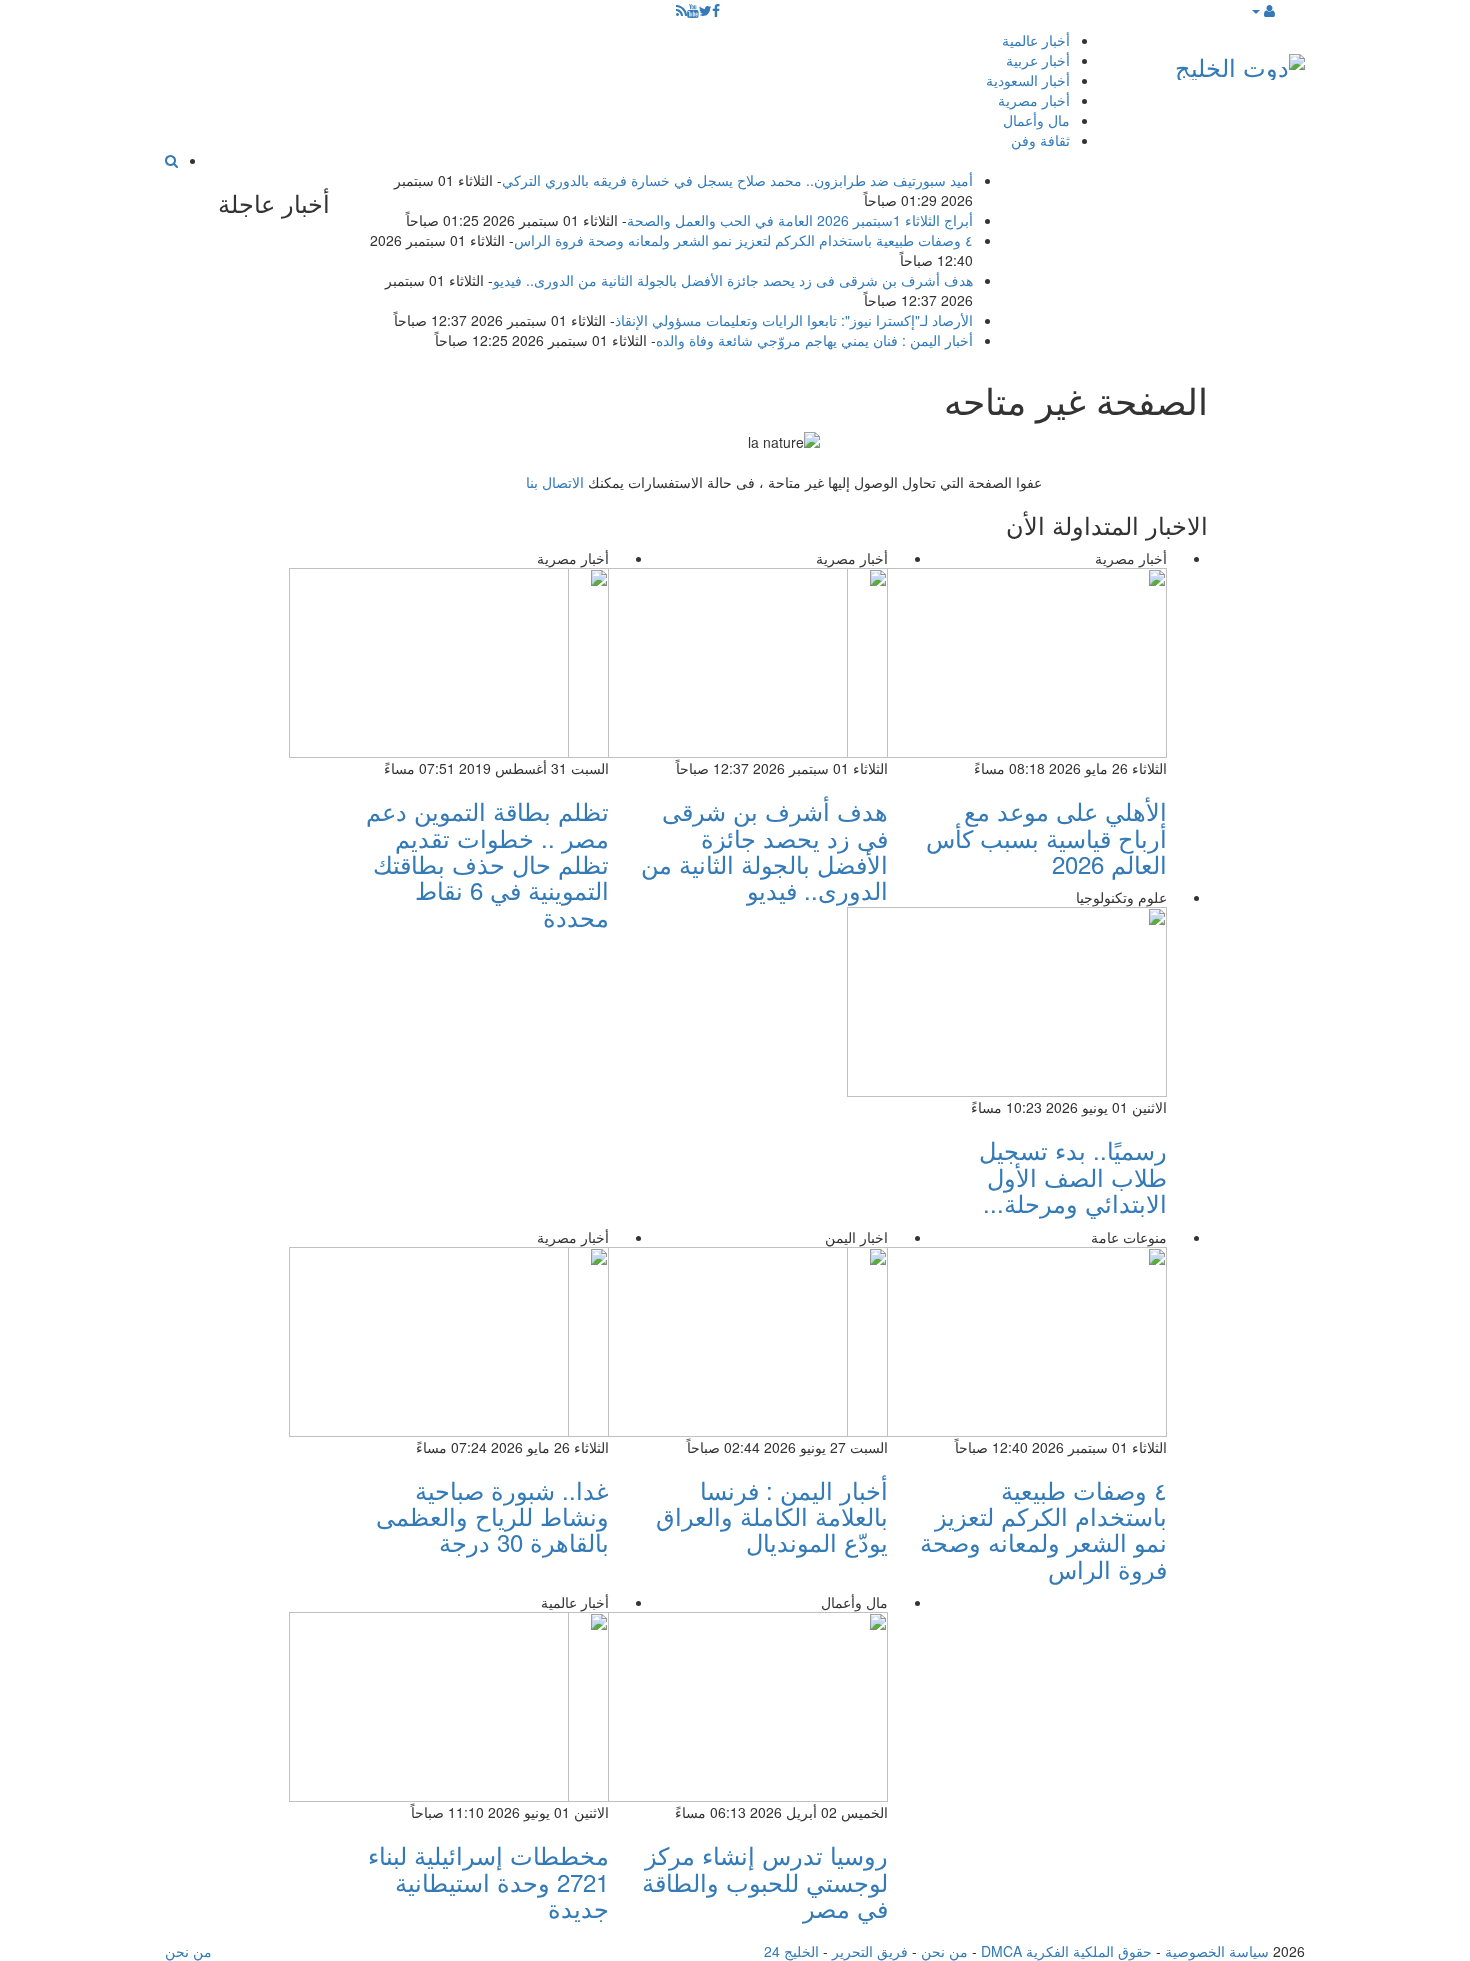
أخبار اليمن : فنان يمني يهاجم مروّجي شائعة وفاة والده (814, 340)
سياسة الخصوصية (1217, 1951)
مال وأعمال (1036, 120)
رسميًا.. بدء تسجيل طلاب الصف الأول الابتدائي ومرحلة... (1073, 1176)
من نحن (944, 1951)
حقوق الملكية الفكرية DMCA (1066, 1951)
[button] (1262, 10)
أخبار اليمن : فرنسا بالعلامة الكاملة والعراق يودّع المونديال (772, 1516)
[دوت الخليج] (1240, 62)
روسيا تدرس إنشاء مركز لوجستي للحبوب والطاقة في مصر (765, 1881)
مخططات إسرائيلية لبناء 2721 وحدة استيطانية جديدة (488, 1881)
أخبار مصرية (1034, 100)
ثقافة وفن (1040, 140)
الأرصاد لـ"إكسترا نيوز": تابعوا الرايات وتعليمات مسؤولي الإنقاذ (794, 320)
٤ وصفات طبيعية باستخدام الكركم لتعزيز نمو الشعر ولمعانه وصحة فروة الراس (743, 240)
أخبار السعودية (1028, 80)
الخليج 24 (791, 1951)
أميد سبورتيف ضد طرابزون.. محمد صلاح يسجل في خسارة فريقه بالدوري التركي (737, 180)
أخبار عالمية (1036, 40)
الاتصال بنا (555, 482)
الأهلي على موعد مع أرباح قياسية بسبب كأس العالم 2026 (1046, 837)
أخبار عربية (1038, 60)
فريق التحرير (870, 1951)
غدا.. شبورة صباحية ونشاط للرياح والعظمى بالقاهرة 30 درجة (492, 1516)
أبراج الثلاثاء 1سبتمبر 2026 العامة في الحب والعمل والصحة (800, 220)
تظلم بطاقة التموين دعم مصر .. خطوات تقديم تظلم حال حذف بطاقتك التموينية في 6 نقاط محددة (487, 863)
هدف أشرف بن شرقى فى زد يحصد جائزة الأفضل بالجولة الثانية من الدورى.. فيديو (733, 280)
